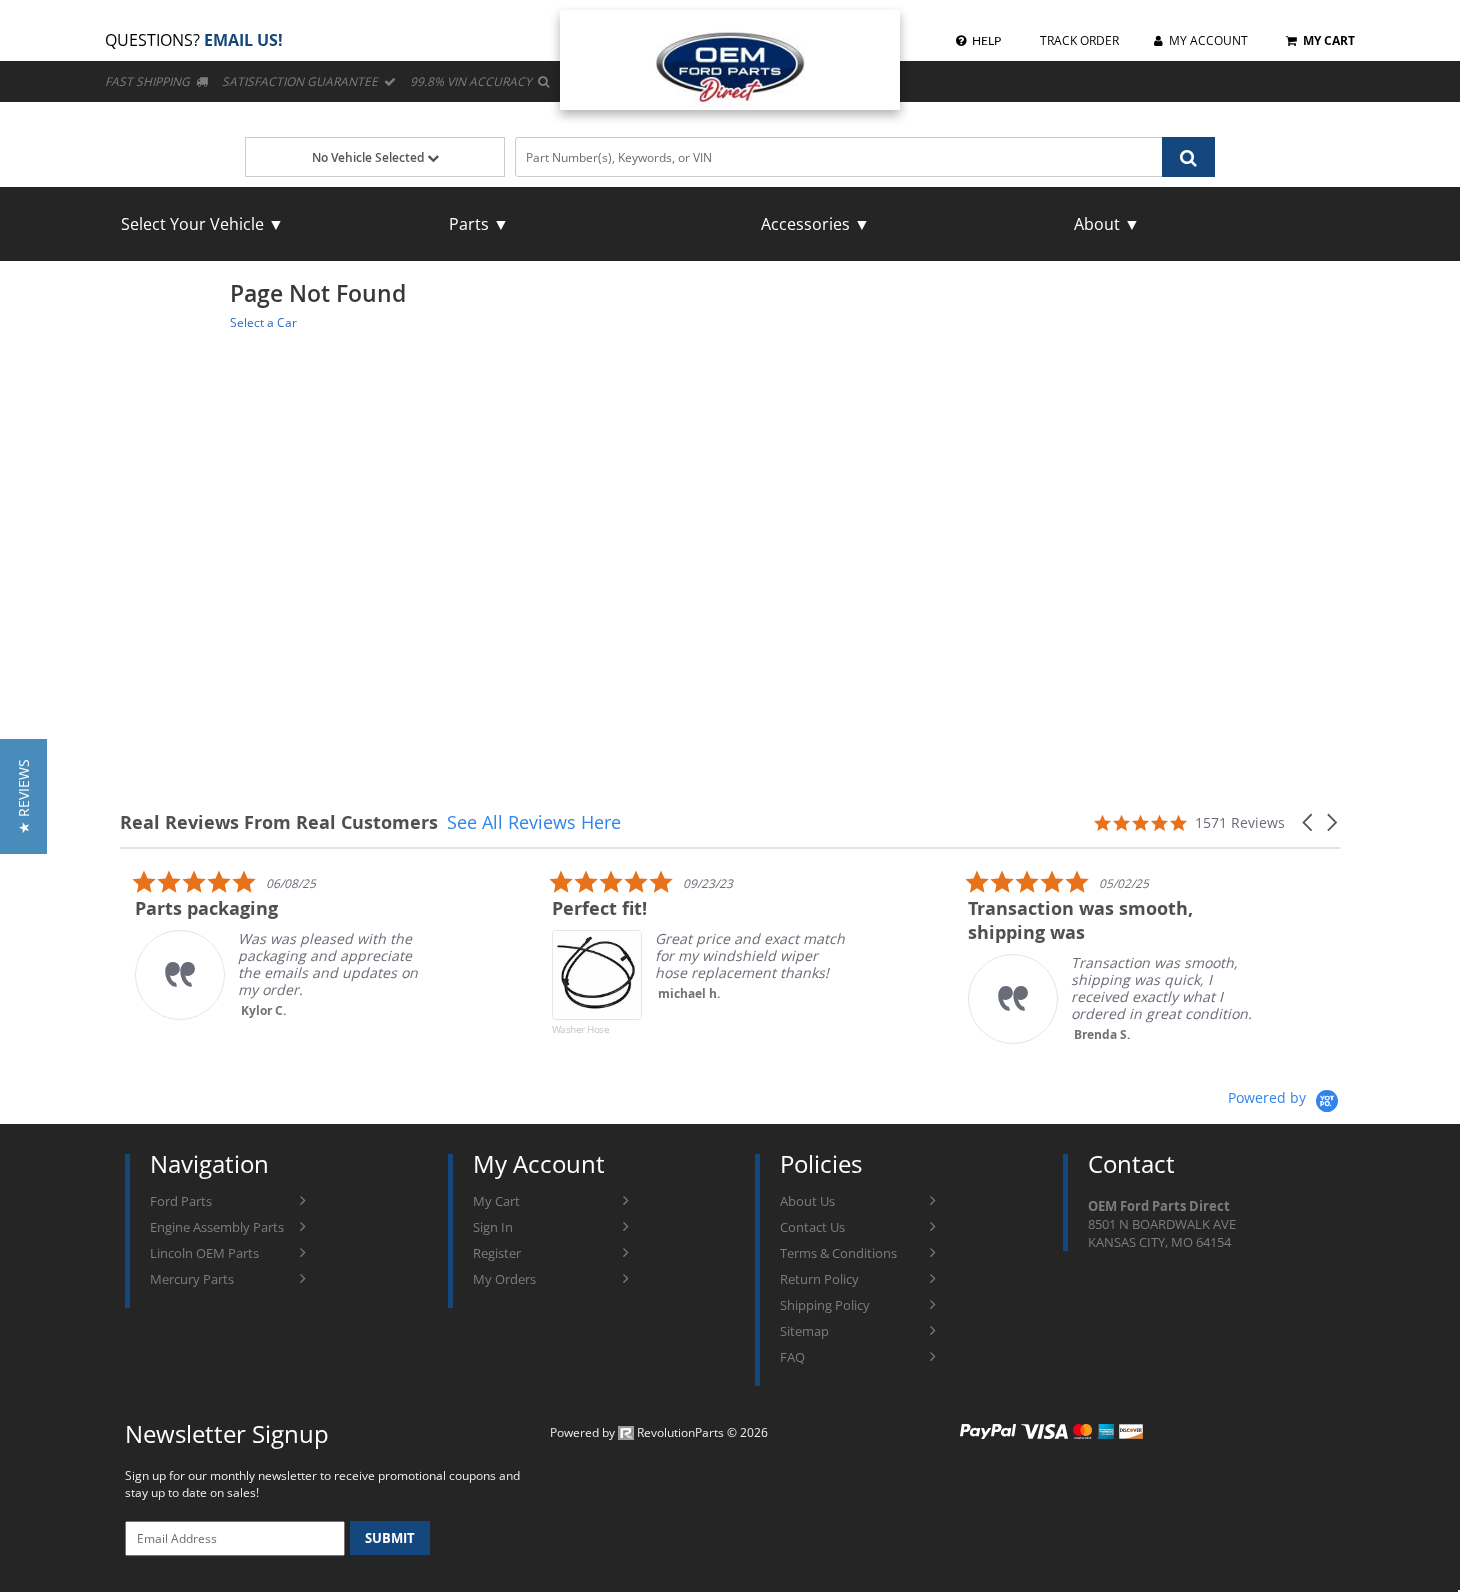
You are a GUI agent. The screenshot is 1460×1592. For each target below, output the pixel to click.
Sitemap (804, 1331)
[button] (1309, 822)
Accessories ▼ (815, 224)
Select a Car (263, 322)
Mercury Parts (192, 1279)
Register (497, 1253)
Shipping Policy (825, 1305)
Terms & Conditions (838, 1253)
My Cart (496, 1201)
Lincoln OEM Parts (204, 1253)
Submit (390, 1538)
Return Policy (819, 1279)
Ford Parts (181, 1201)
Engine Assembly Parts (217, 1227)
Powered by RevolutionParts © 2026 (659, 1432)
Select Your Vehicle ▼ (202, 224)
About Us (807, 1201)
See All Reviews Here (534, 822)
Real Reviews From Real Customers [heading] (279, 822)
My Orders (504, 1279)
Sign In (493, 1227)
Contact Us (812, 1227)
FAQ (792, 1357)
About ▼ (1107, 224)
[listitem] (270, 944)
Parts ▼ (479, 224)
